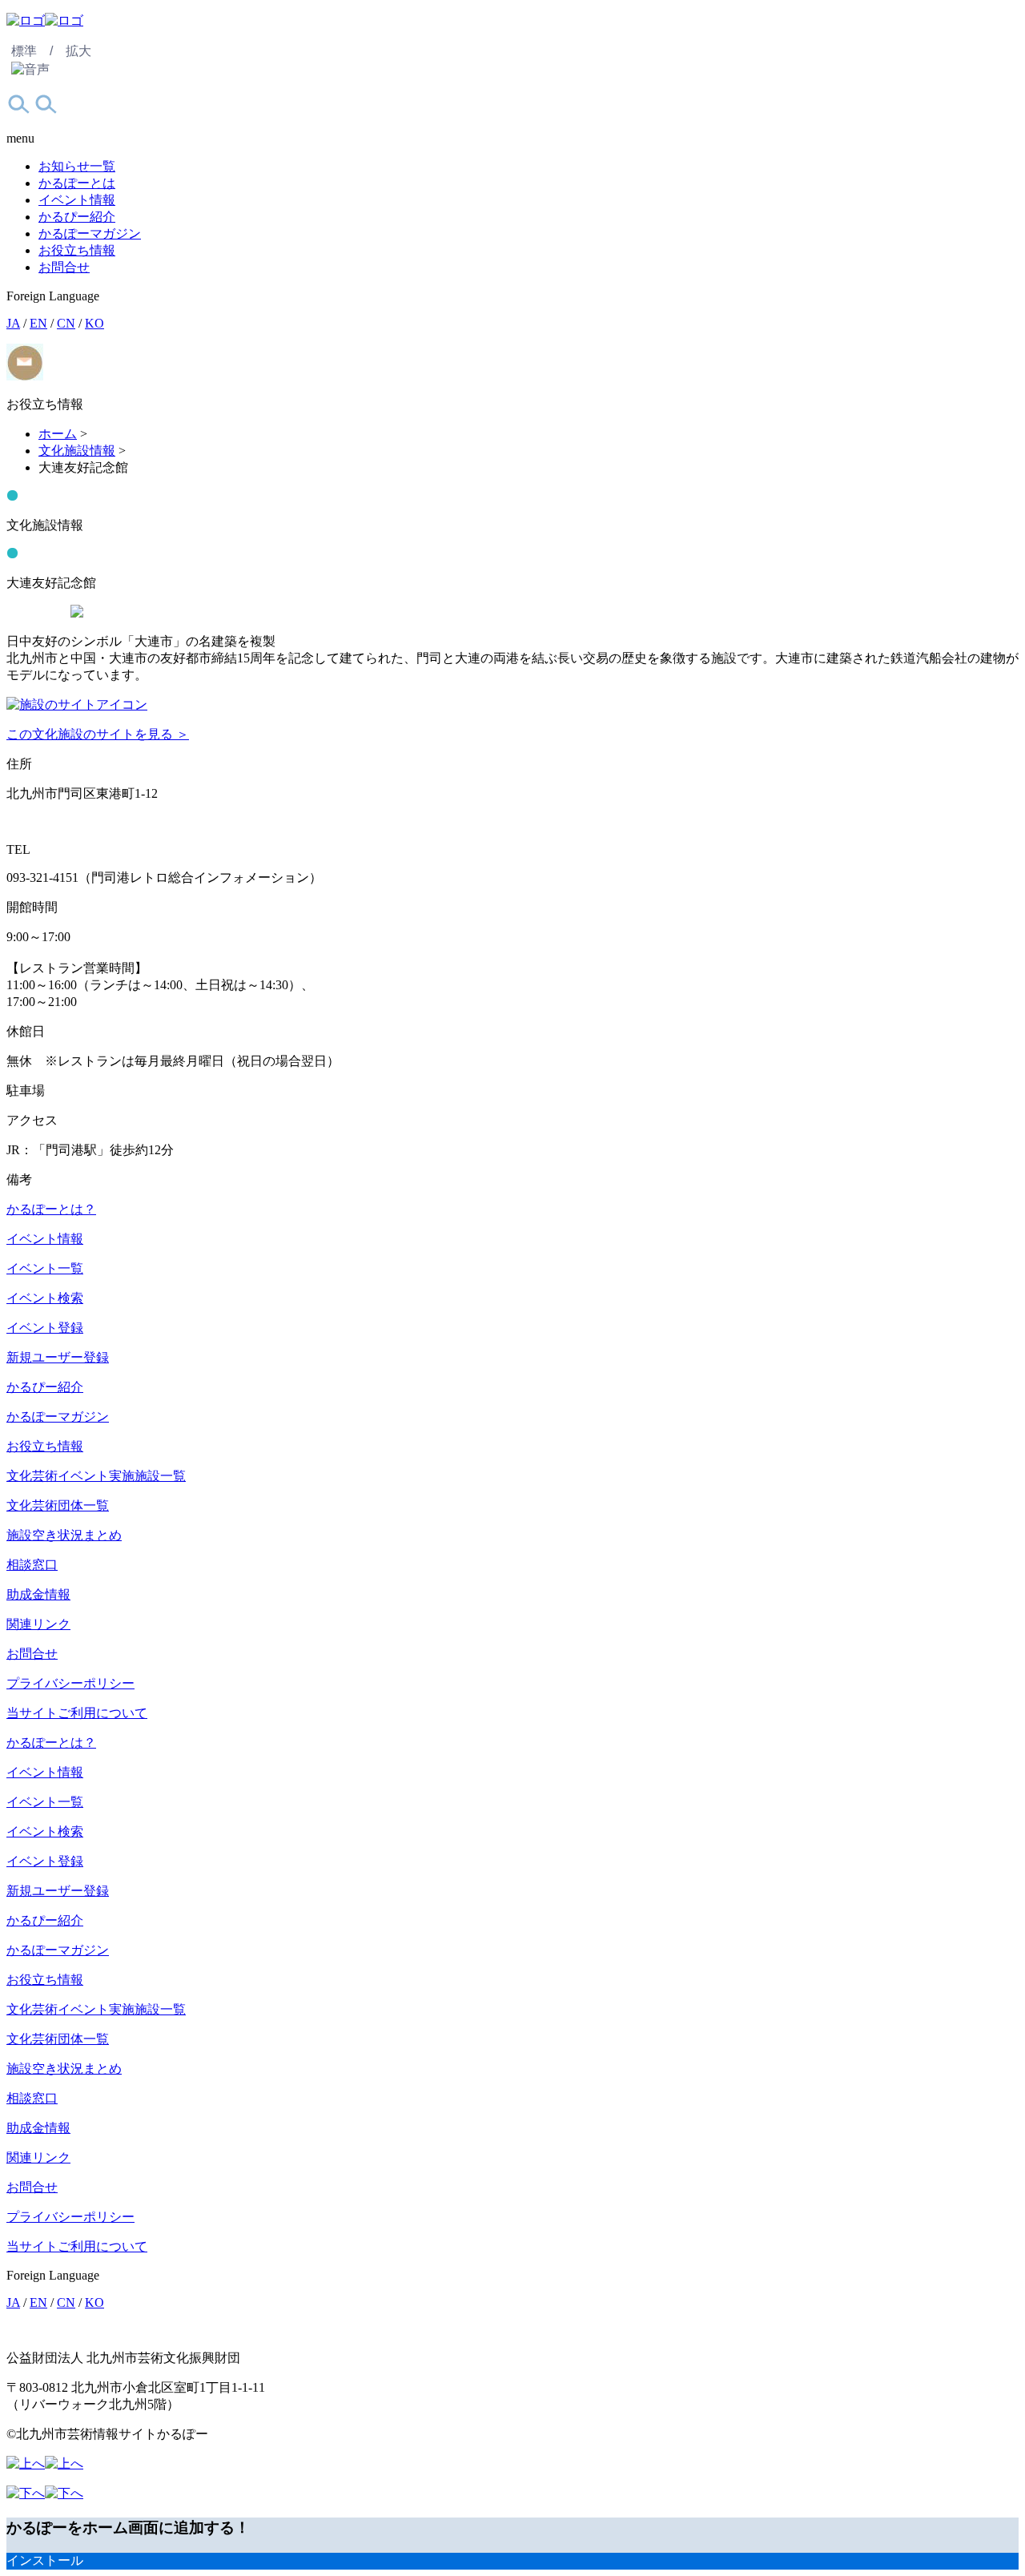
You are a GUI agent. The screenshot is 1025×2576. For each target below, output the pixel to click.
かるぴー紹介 (77, 217)
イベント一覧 (45, 1268)
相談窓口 (32, 1565)
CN (66, 323)
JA (13, 323)
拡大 (78, 51)
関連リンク (38, 1624)
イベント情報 (77, 200)
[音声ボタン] (30, 70)
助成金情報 (38, 1594)
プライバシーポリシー (70, 1683)
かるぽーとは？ (51, 1209)
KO (94, 323)
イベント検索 (45, 1298)
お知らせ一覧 (77, 166)
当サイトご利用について (77, 1713)
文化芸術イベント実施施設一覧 (96, 1476)
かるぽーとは (77, 183)
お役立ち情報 (77, 250)
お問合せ (64, 267)
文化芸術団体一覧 (58, 1505)
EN (38, 323)
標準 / (32, 51)
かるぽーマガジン (90, 233)
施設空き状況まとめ (64, 1535)
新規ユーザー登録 (58, 1357)
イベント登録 (45, 1328)
